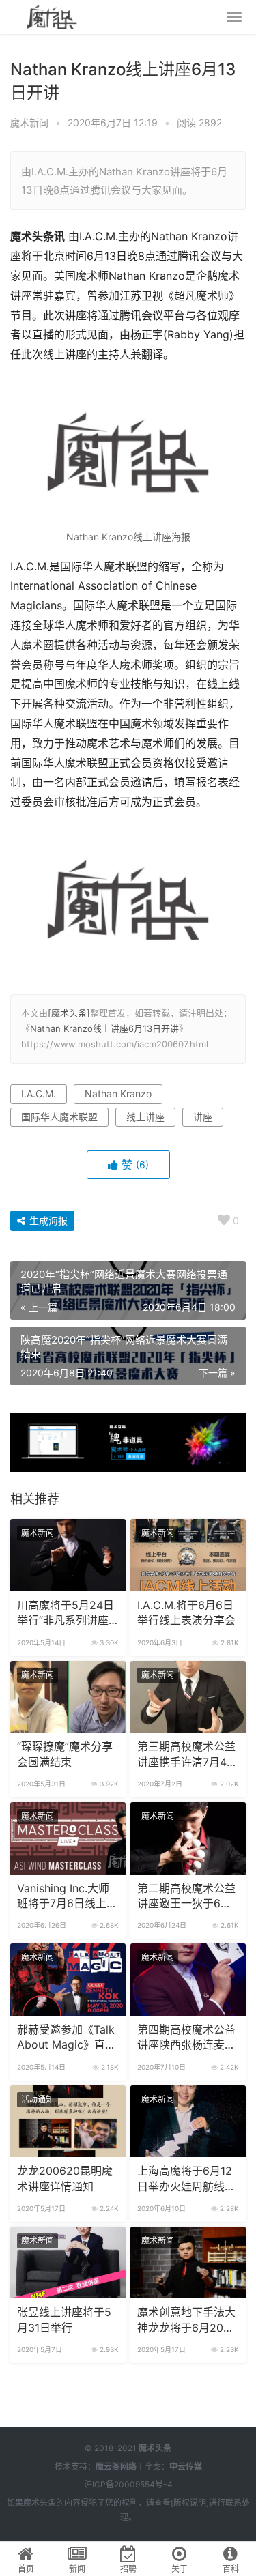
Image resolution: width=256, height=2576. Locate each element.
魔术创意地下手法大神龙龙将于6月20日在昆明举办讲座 (186, 2321)
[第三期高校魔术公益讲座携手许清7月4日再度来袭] (188, 1697)
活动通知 (38, 2099)
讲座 (203, 1117)
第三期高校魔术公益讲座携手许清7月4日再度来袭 (187, 1755)
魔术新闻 (29, 122)
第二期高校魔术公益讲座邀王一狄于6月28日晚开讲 (186, 1897)
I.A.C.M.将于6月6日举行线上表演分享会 (186, 1613)
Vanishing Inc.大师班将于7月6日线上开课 (67, 1897)
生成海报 (47, 1220)
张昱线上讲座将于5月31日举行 (64, 2320)
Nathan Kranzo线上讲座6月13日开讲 (104, 1028)
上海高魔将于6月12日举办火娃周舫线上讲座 (186, 2180)
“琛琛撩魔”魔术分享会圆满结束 (65, 1754)
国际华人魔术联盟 (59, 1117)
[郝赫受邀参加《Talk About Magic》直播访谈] (68, 1980)
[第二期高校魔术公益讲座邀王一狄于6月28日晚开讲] (188, 1838)
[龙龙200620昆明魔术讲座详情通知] (68, 2122)
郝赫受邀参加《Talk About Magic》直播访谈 (67, 2038)
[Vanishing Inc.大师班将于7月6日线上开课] (68, 1838)
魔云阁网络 (116, 2466)
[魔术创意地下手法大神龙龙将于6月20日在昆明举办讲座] (188, 2263)
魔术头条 (155, 2448)
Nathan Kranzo (118, 1094)
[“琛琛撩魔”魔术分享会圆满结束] (68, 1697)
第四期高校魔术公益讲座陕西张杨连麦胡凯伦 (186, 2038)
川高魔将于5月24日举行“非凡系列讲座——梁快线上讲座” (66, 1614)
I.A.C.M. (39, 1094)
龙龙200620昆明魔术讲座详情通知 (65, 2179)
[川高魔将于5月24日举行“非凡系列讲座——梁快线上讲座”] (68, 1555)
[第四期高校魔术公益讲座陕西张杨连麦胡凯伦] (188, 1980)
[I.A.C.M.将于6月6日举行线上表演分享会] (188, 1555)
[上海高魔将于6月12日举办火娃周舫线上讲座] (188, 2122)
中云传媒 (186, 2466)
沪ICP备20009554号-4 (128, 2484)
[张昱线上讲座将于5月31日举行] (68, 2263)
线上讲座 (145, 1117)
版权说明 (190, 2503)
